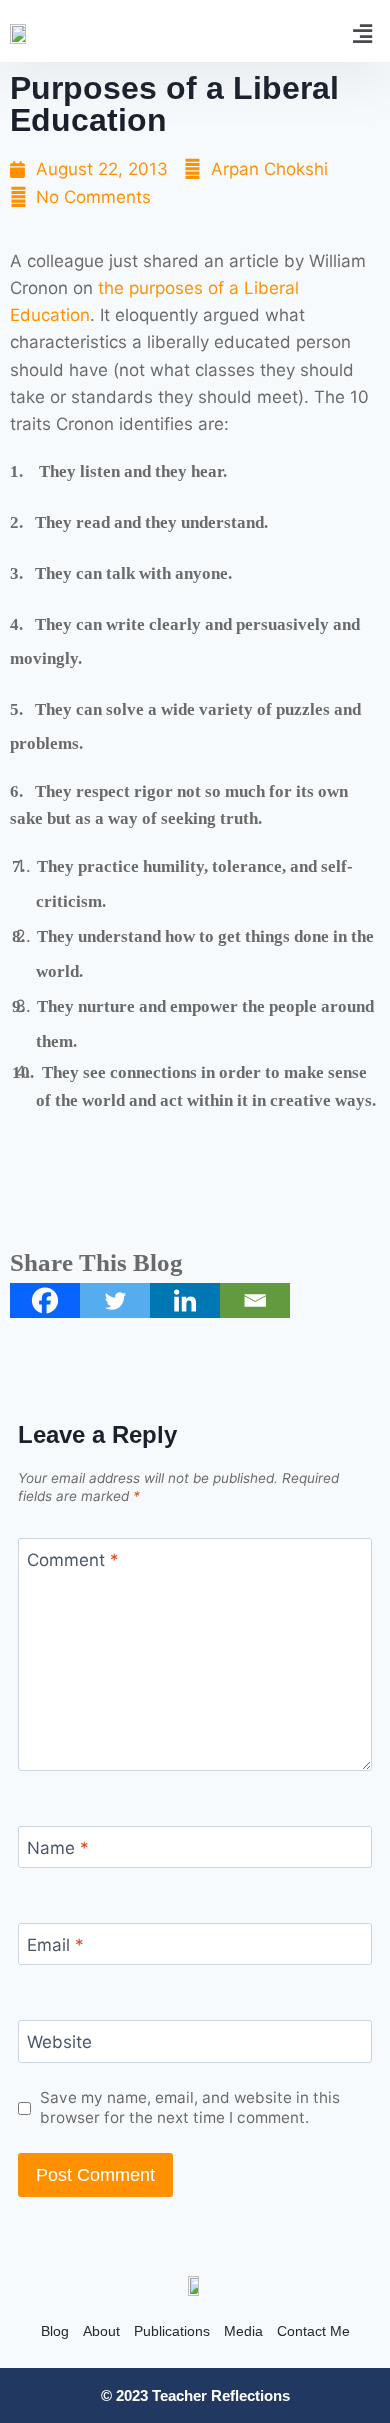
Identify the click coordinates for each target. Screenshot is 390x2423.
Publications (172, 2331)
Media (243, 2331)
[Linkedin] (185, 1300)
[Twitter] (115, 1300)
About (101, 2331)
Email (55, 1945)
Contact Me (313, 2331)
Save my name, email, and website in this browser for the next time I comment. (190, 2107)
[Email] (255, 1300)
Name (58, 1848)
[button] (363, 33)
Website (59, 2042)
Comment (73, 1560)
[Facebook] (45, 1300)
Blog (55, 2331)
